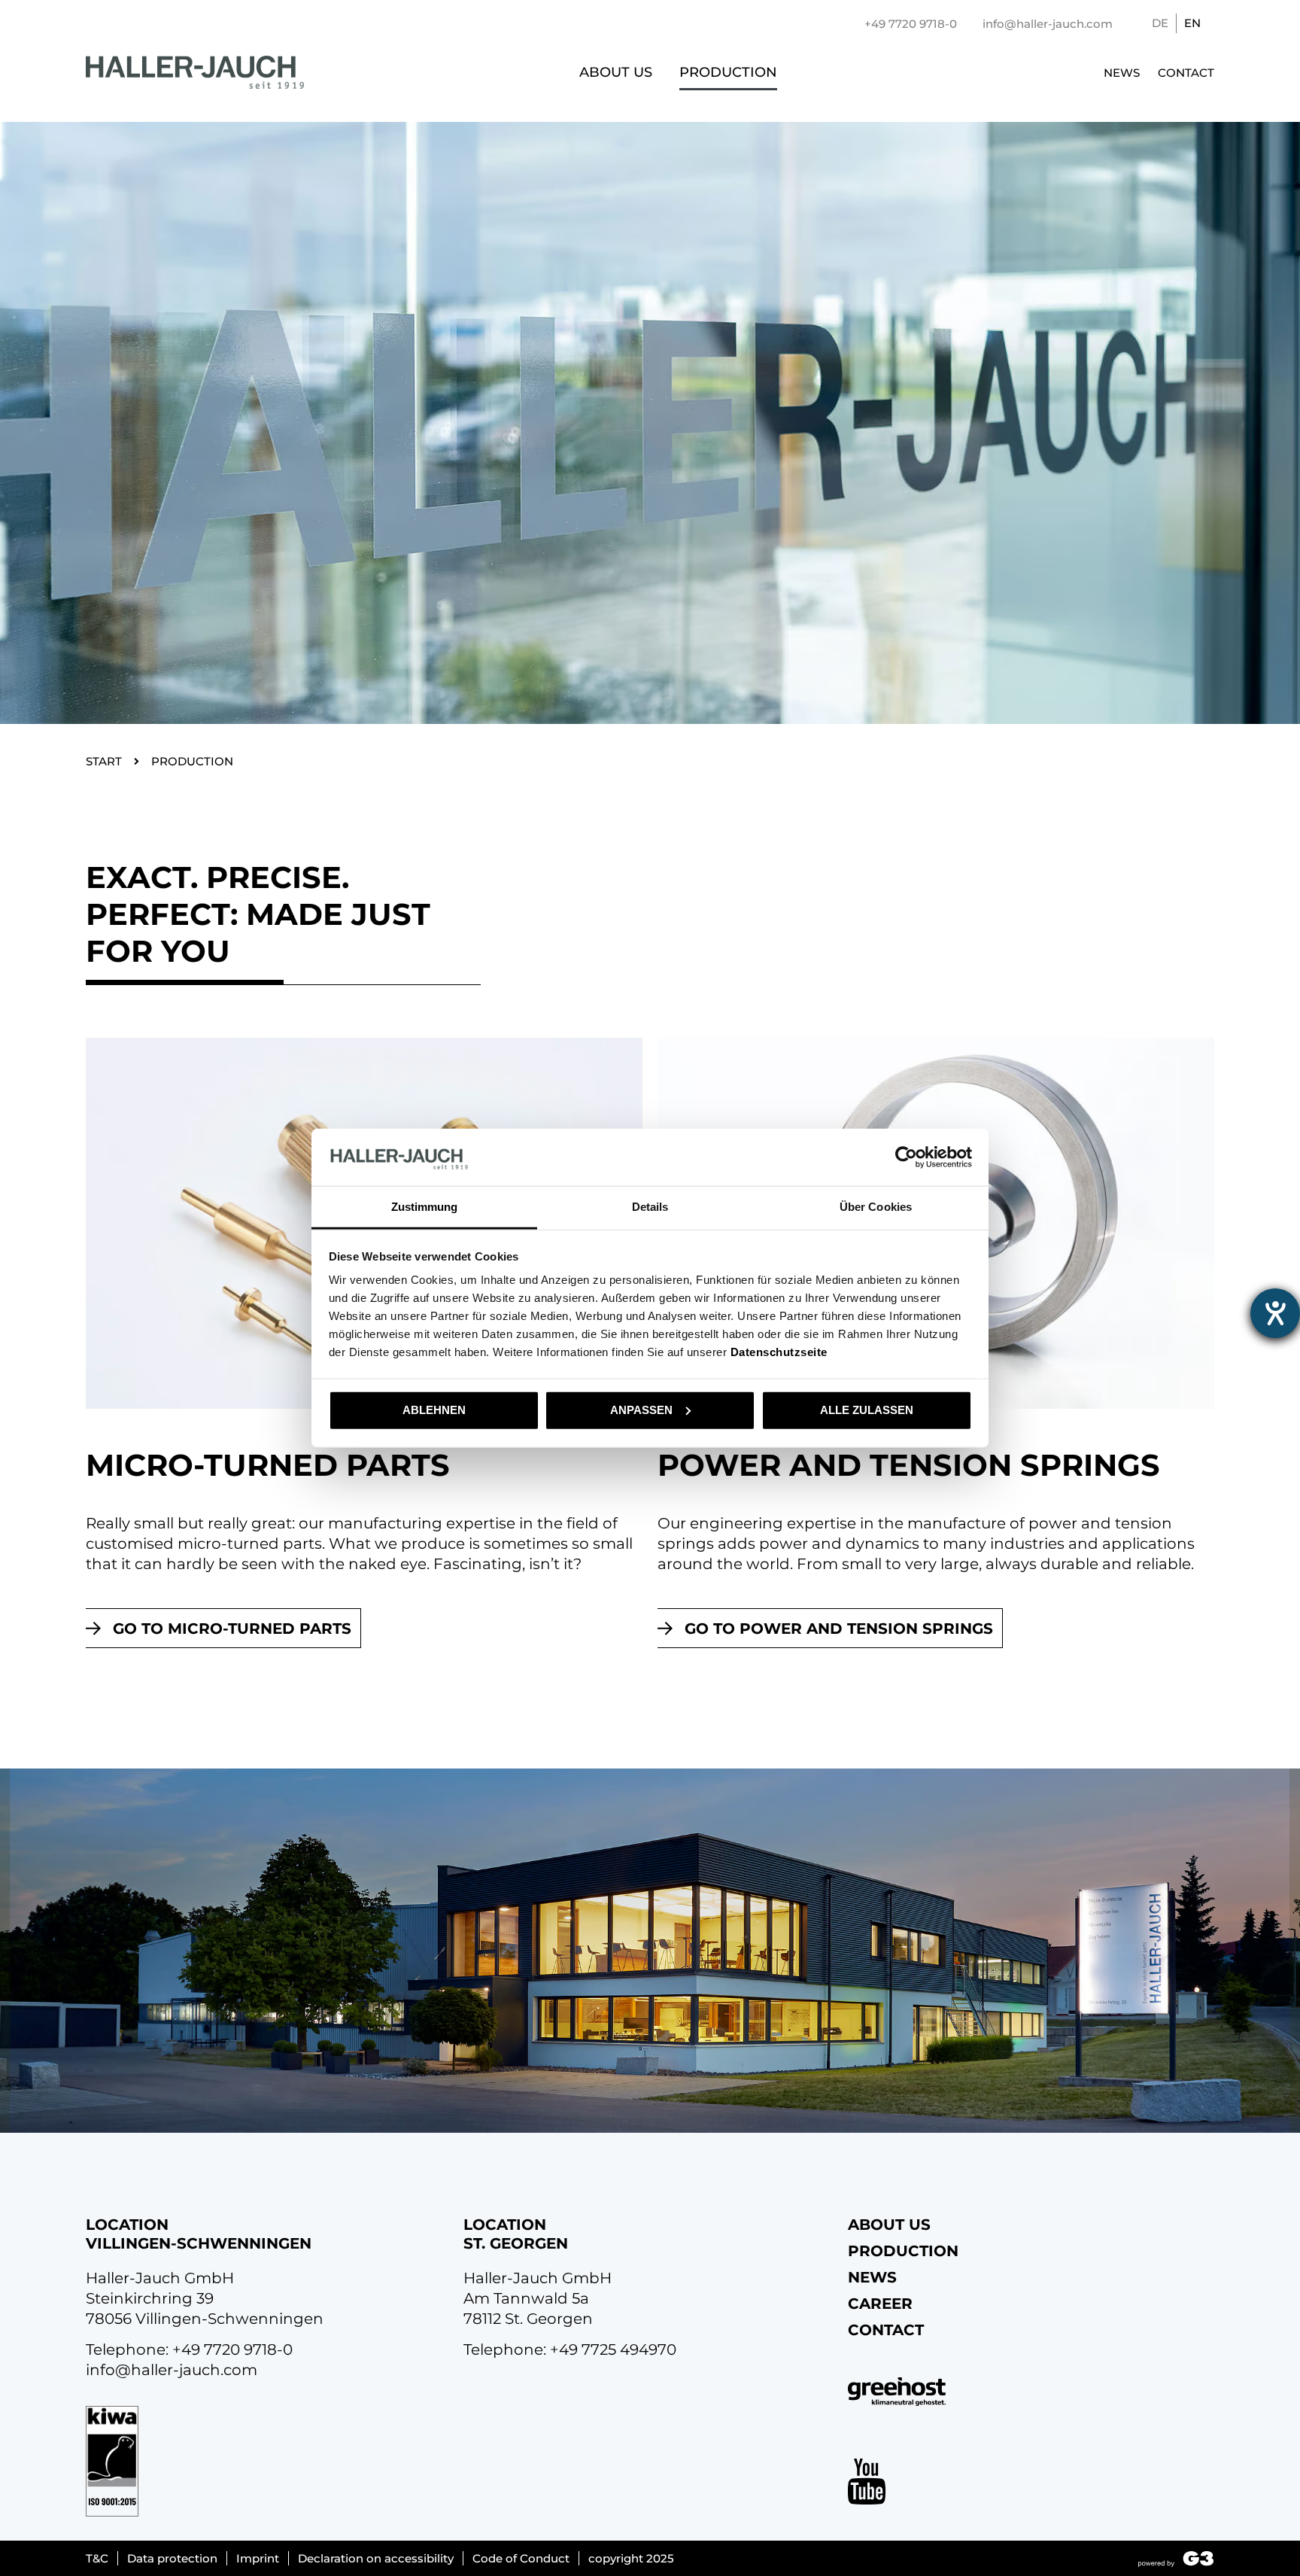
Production (728, 72)
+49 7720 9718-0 (232, 2349)
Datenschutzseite (779, 1352)
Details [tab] (650, 1207)
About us (616, 72)
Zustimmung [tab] (425, 1207)
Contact (1186, 73)
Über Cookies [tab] (876, 1207)
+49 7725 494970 (613, 2349)
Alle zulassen (867, 1410)
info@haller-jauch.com (172, 2370)
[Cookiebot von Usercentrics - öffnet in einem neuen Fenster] (906, 1157)
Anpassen (641, 1410)
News (1122, 73)
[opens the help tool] (1275, 1313)
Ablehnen (434, 1410)
